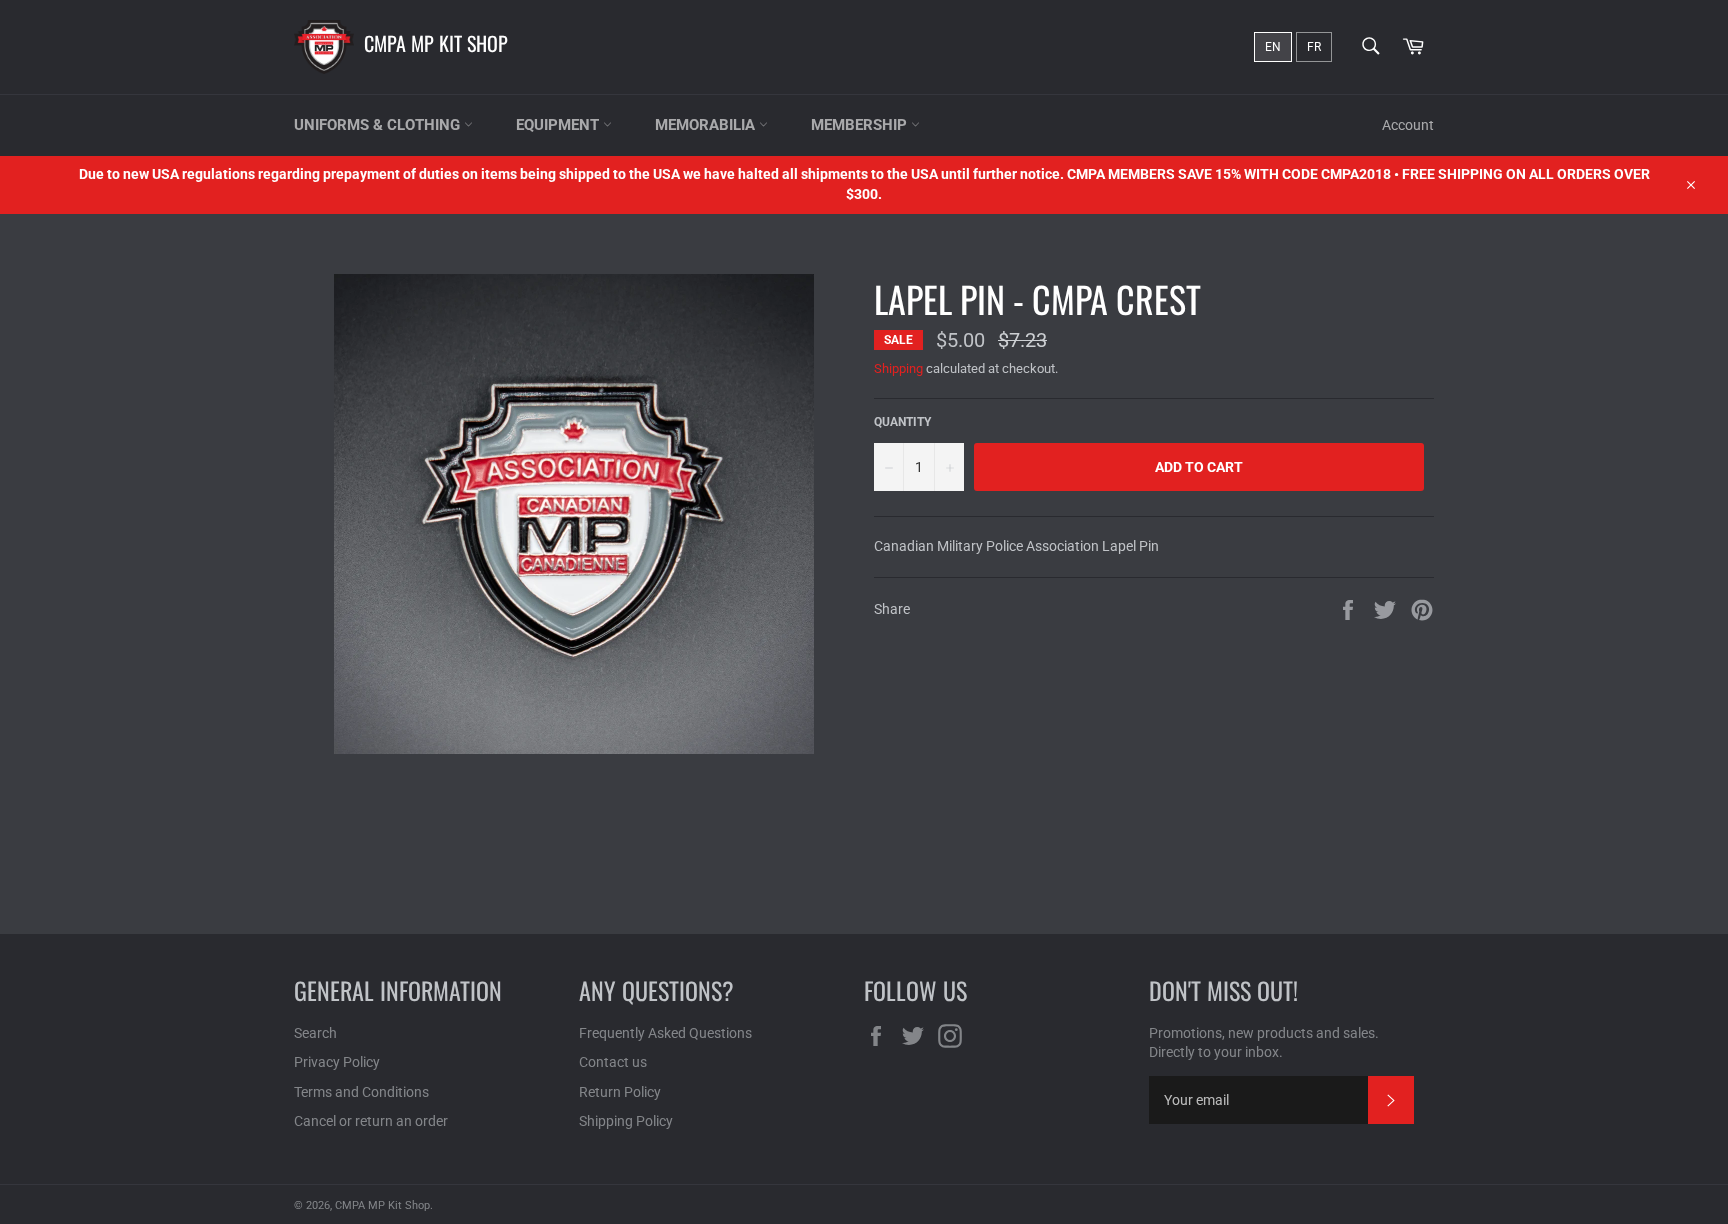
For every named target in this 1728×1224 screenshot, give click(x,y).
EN (1273, 47)
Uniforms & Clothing (379, 125)
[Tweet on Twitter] (1386, 608)
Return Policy (620, 1092)
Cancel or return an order (371, 1121)
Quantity (902, 422)
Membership (861, 125)
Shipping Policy (626, 1121)
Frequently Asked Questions (665, 1033)
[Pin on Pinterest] (1422, 608)
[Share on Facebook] (1349, 608)
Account (1408, 125)
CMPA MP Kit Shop (436, 43)
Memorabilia (707, 125)
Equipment (559, 125)
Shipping (898, 368)
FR (1314, 47)
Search (315, 1033)
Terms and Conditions (361, 1092)
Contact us (613, 1062)
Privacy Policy (337, 1062)
